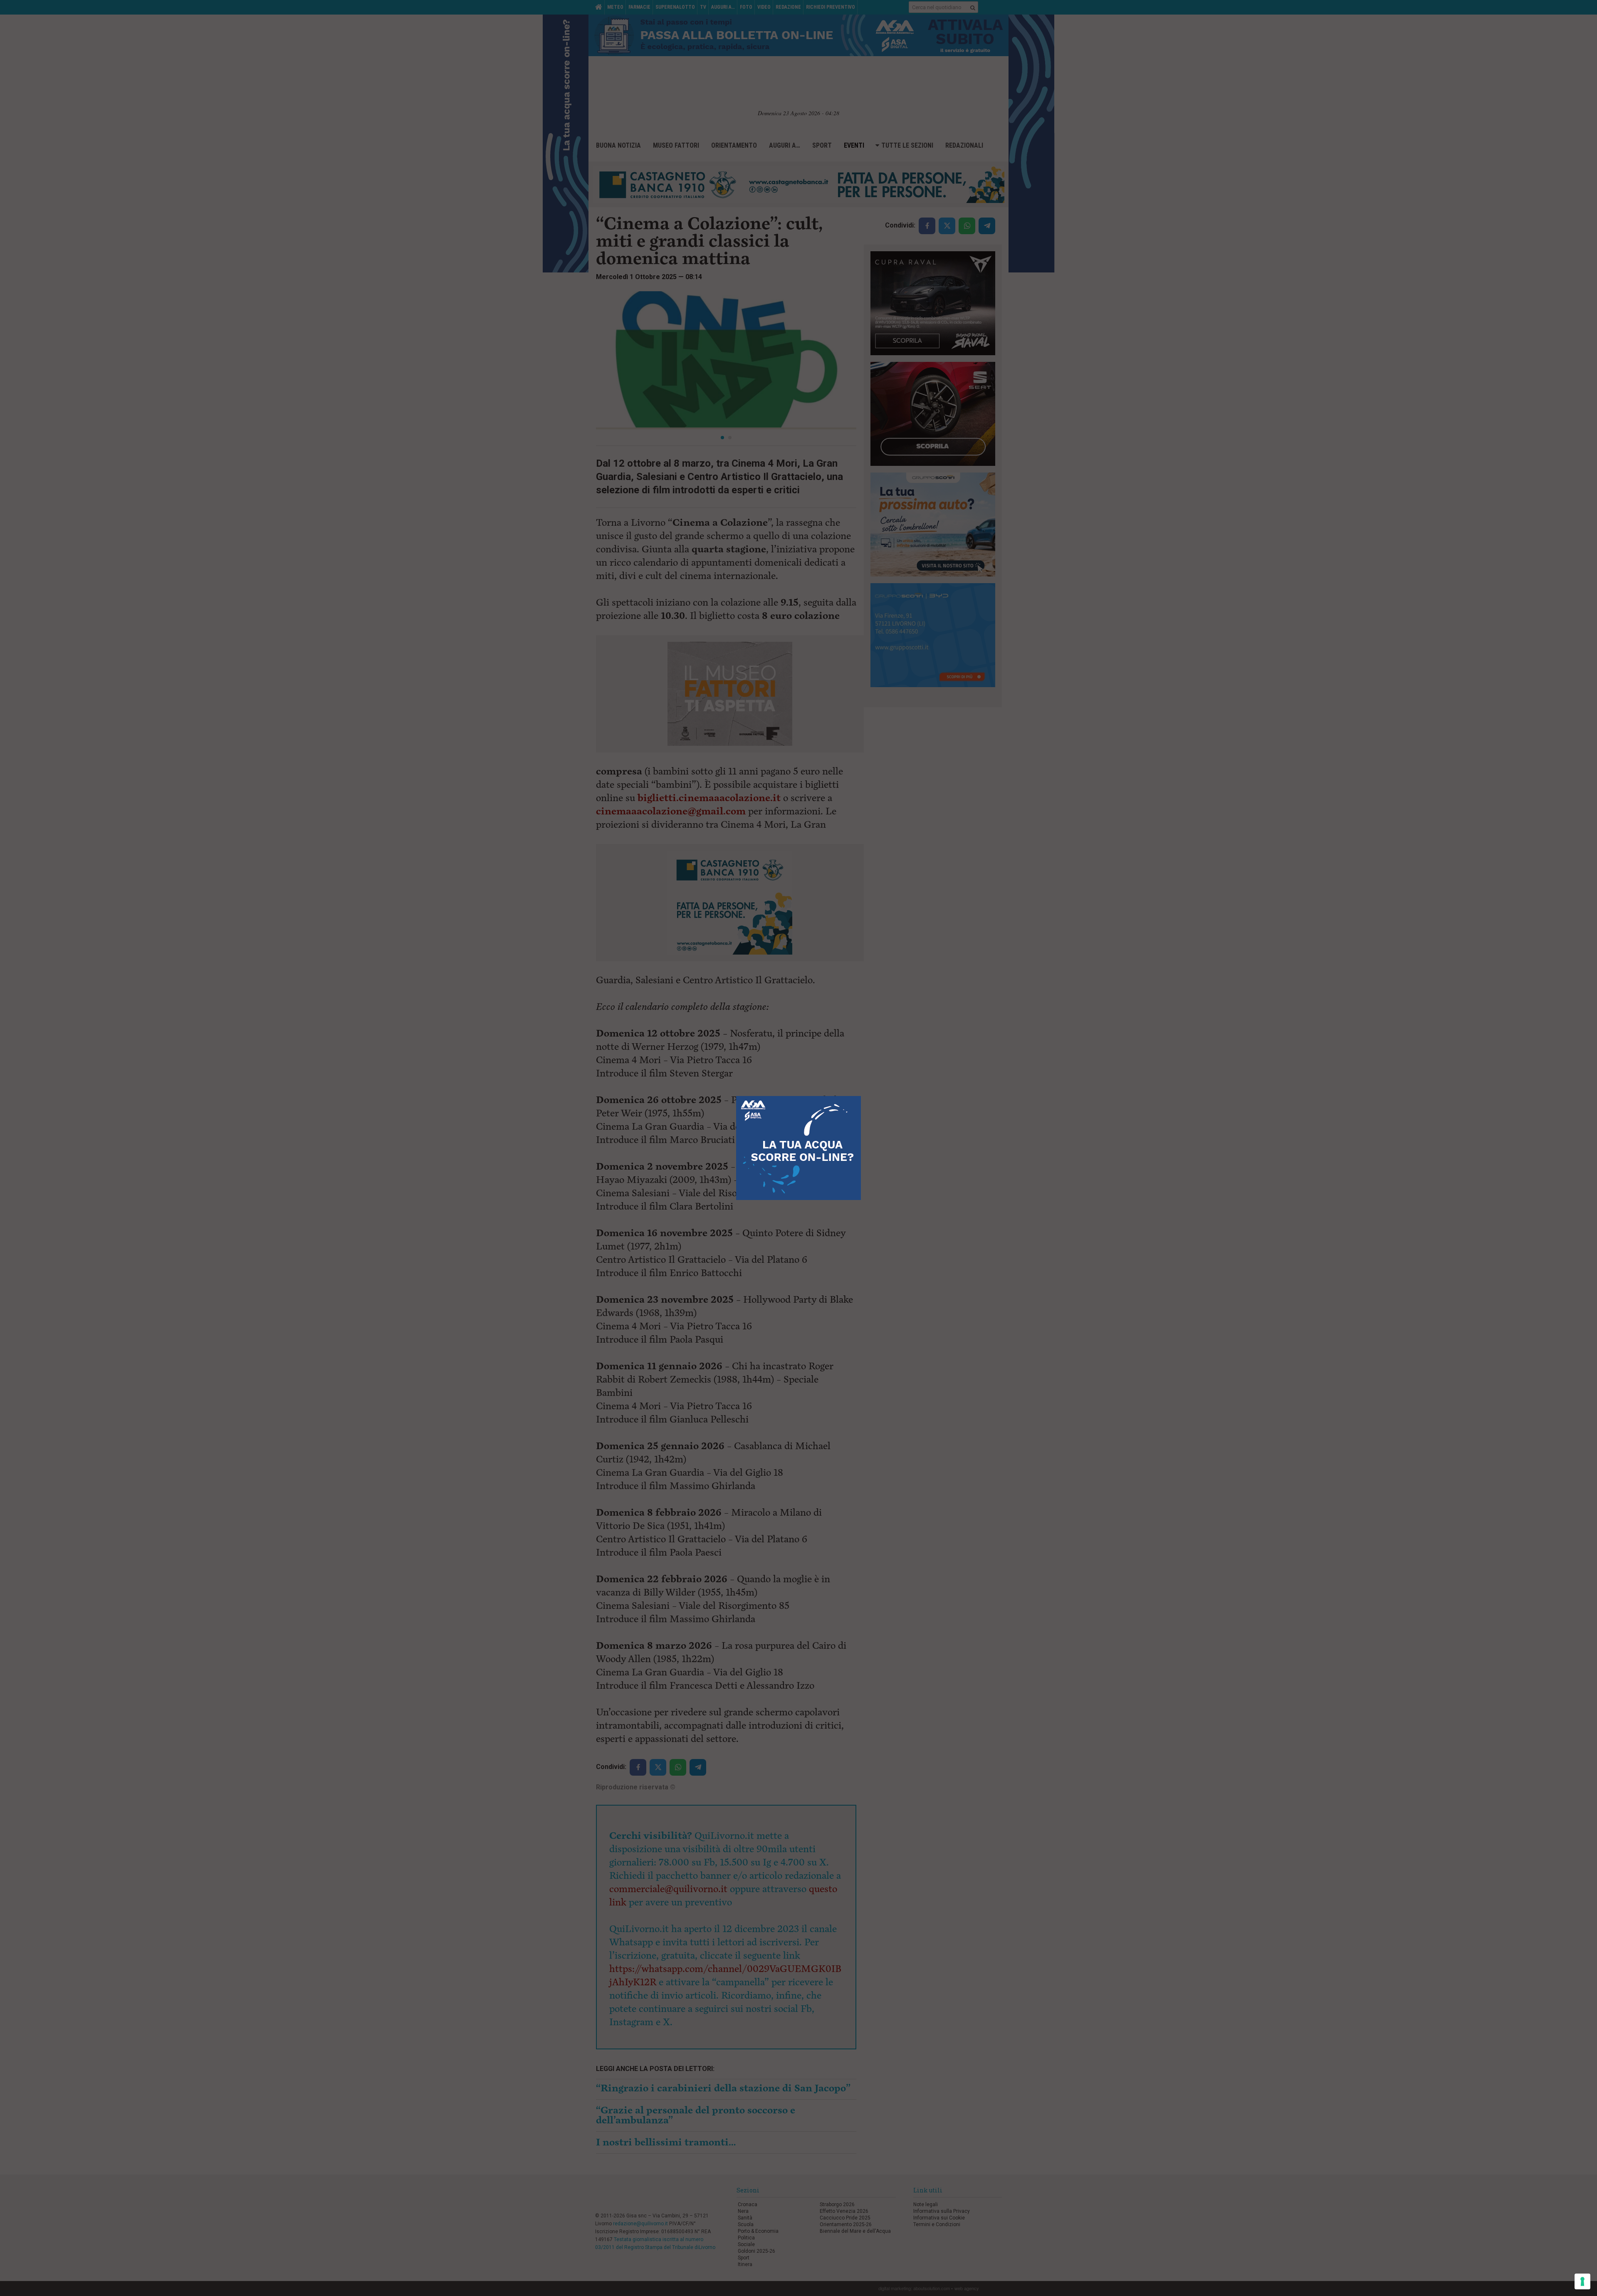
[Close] (861, 1096)
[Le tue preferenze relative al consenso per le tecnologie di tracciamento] (1582, 2281)
